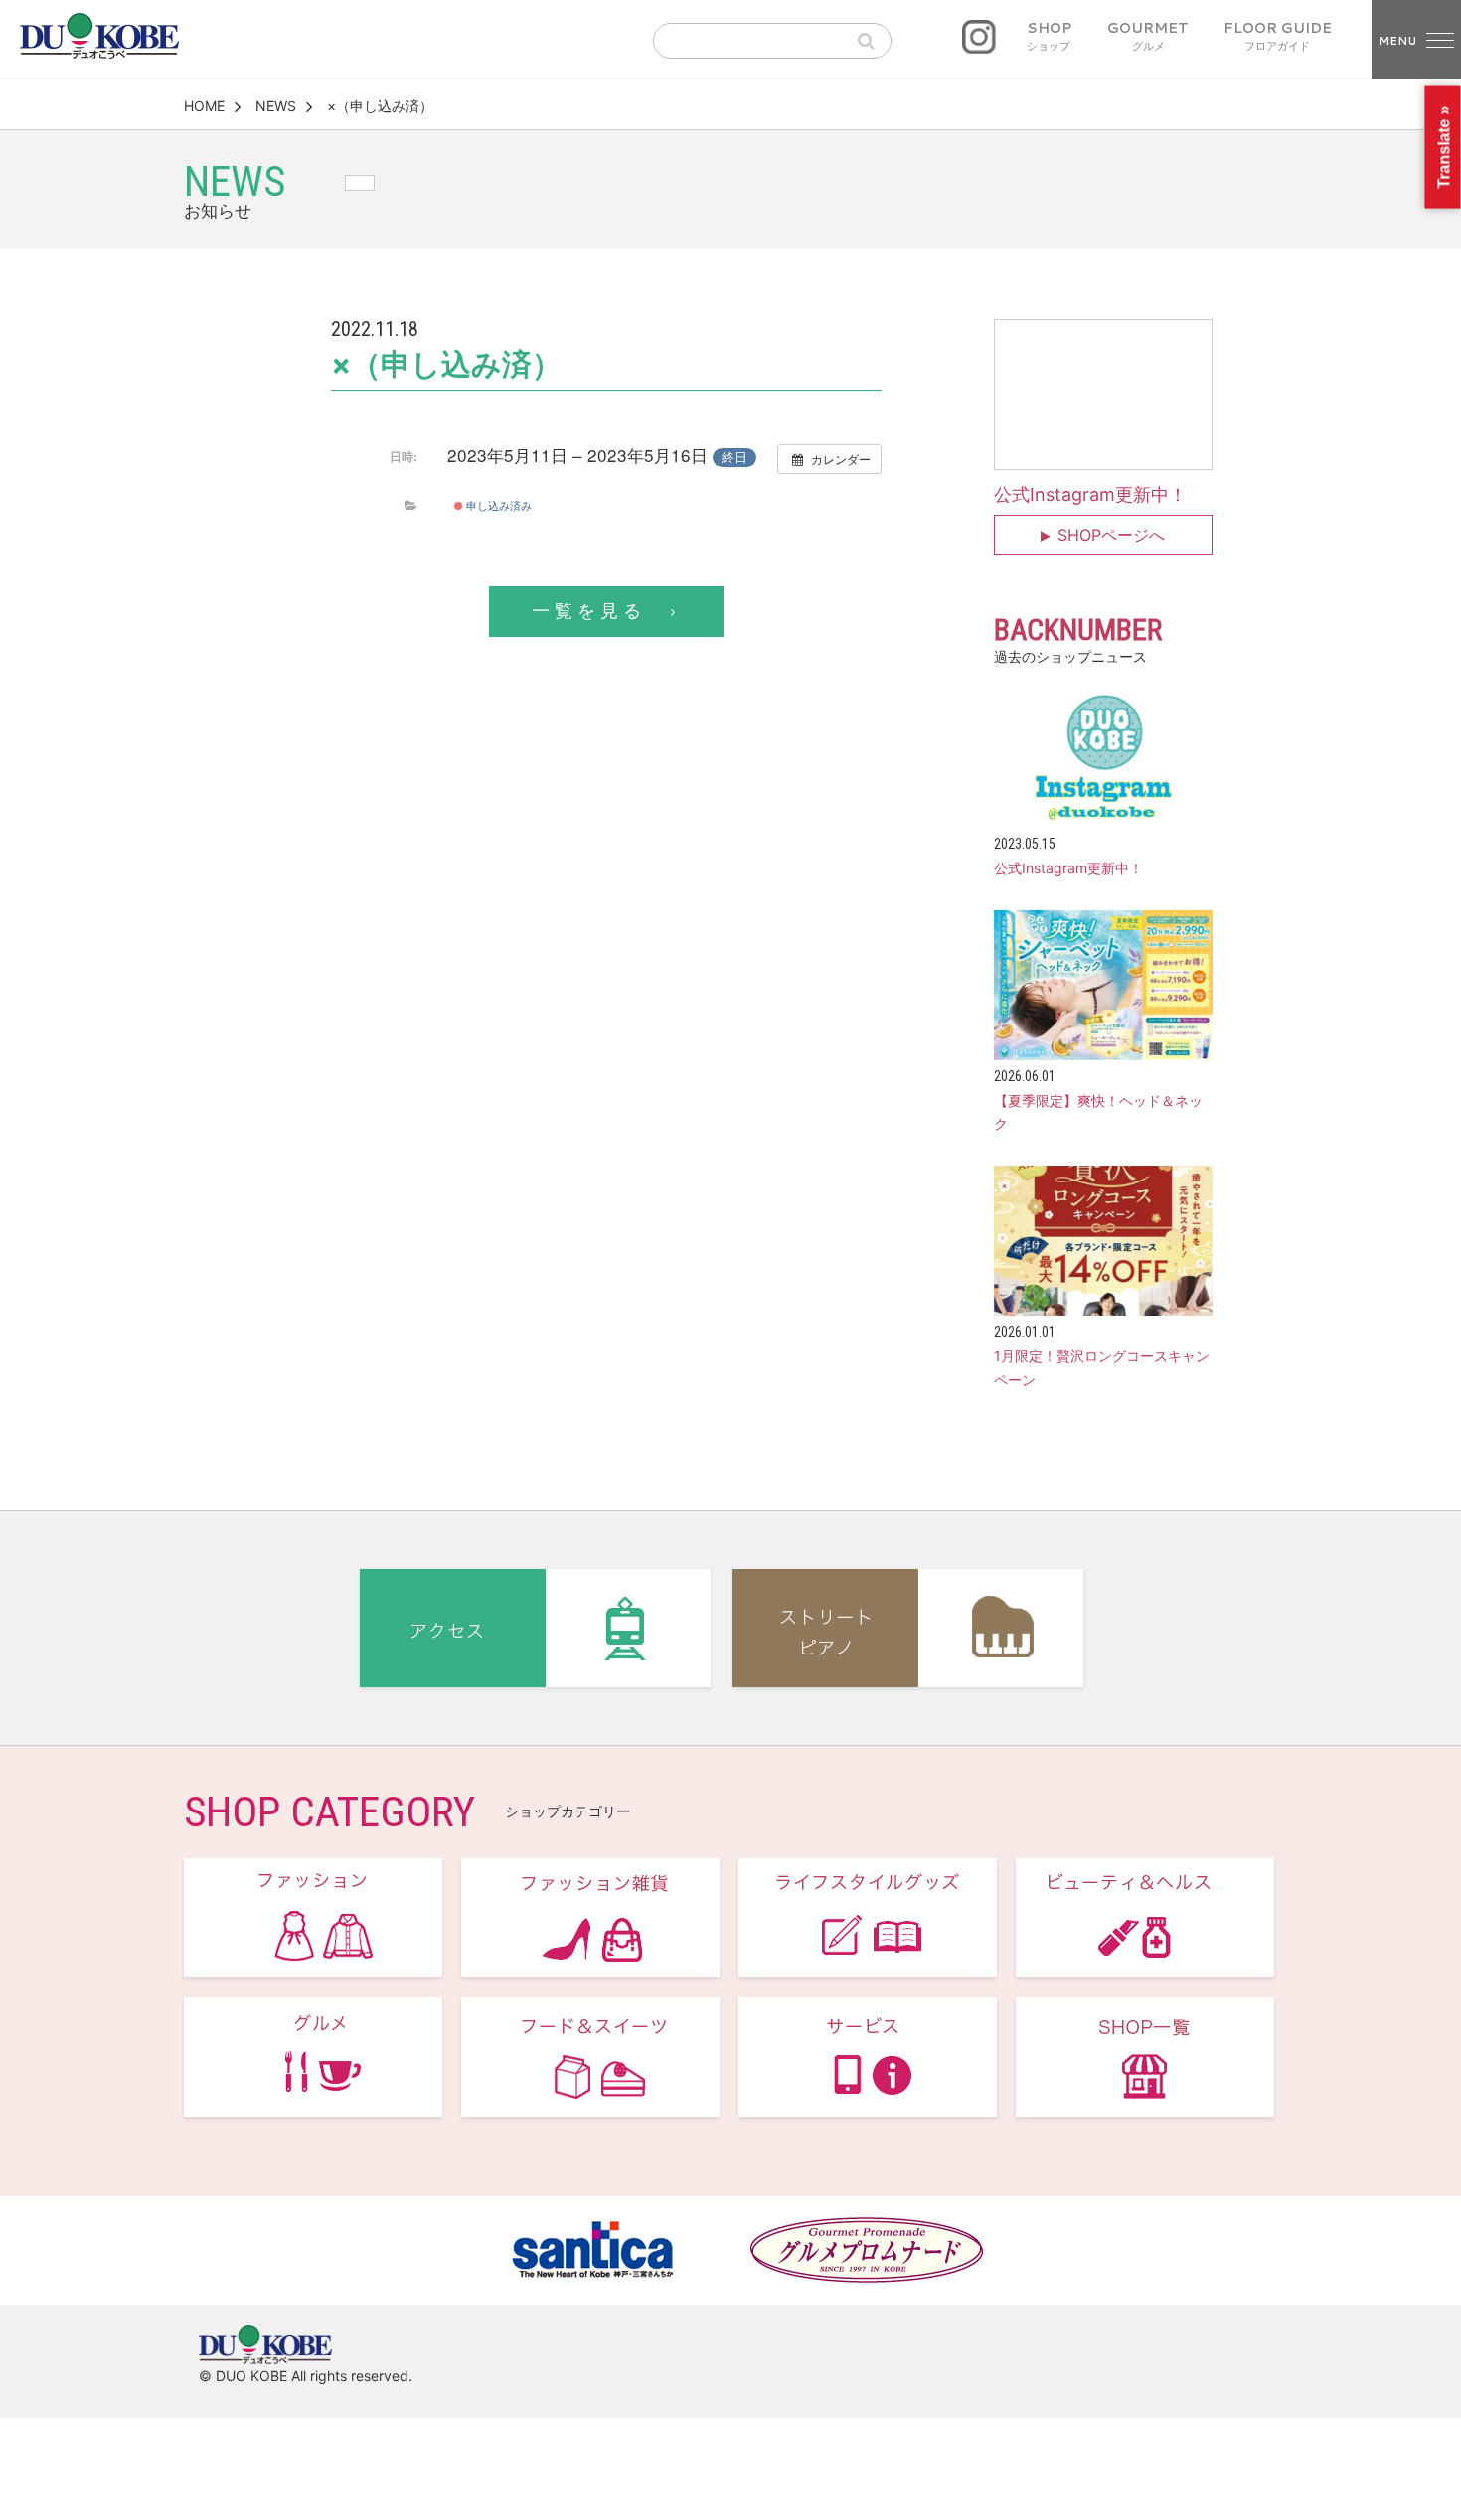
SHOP (1049, 37)
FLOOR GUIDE (1278, 37)
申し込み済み (497, 505)
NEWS (276, 106)
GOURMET (1148, 37)
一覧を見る (589, 611)
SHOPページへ (1111, 535)
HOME (204, 106)
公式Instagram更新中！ (1090, 494)
